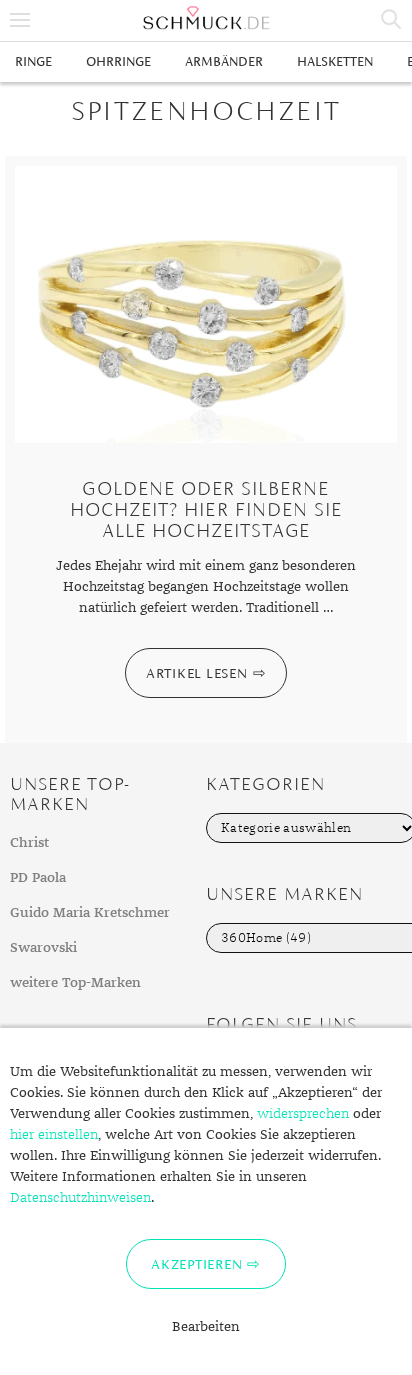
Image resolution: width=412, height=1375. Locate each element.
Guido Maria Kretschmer (90, 913)
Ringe (33, 61)
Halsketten (335, 61)
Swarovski (43, 948)
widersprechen (303, 1114)
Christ (29, 843)
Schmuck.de (206, 18)
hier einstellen (54, 1135)
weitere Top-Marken (75, 983)
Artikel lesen (197, 673)
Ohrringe (118, 61)
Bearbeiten (206, 1327)
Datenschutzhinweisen (80, 1198)
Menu (20, 20)
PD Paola (38, 878)
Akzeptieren (196, 1264)
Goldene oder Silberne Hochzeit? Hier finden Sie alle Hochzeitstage (206, 509)
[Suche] (392, 20)
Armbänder (224, 61)
